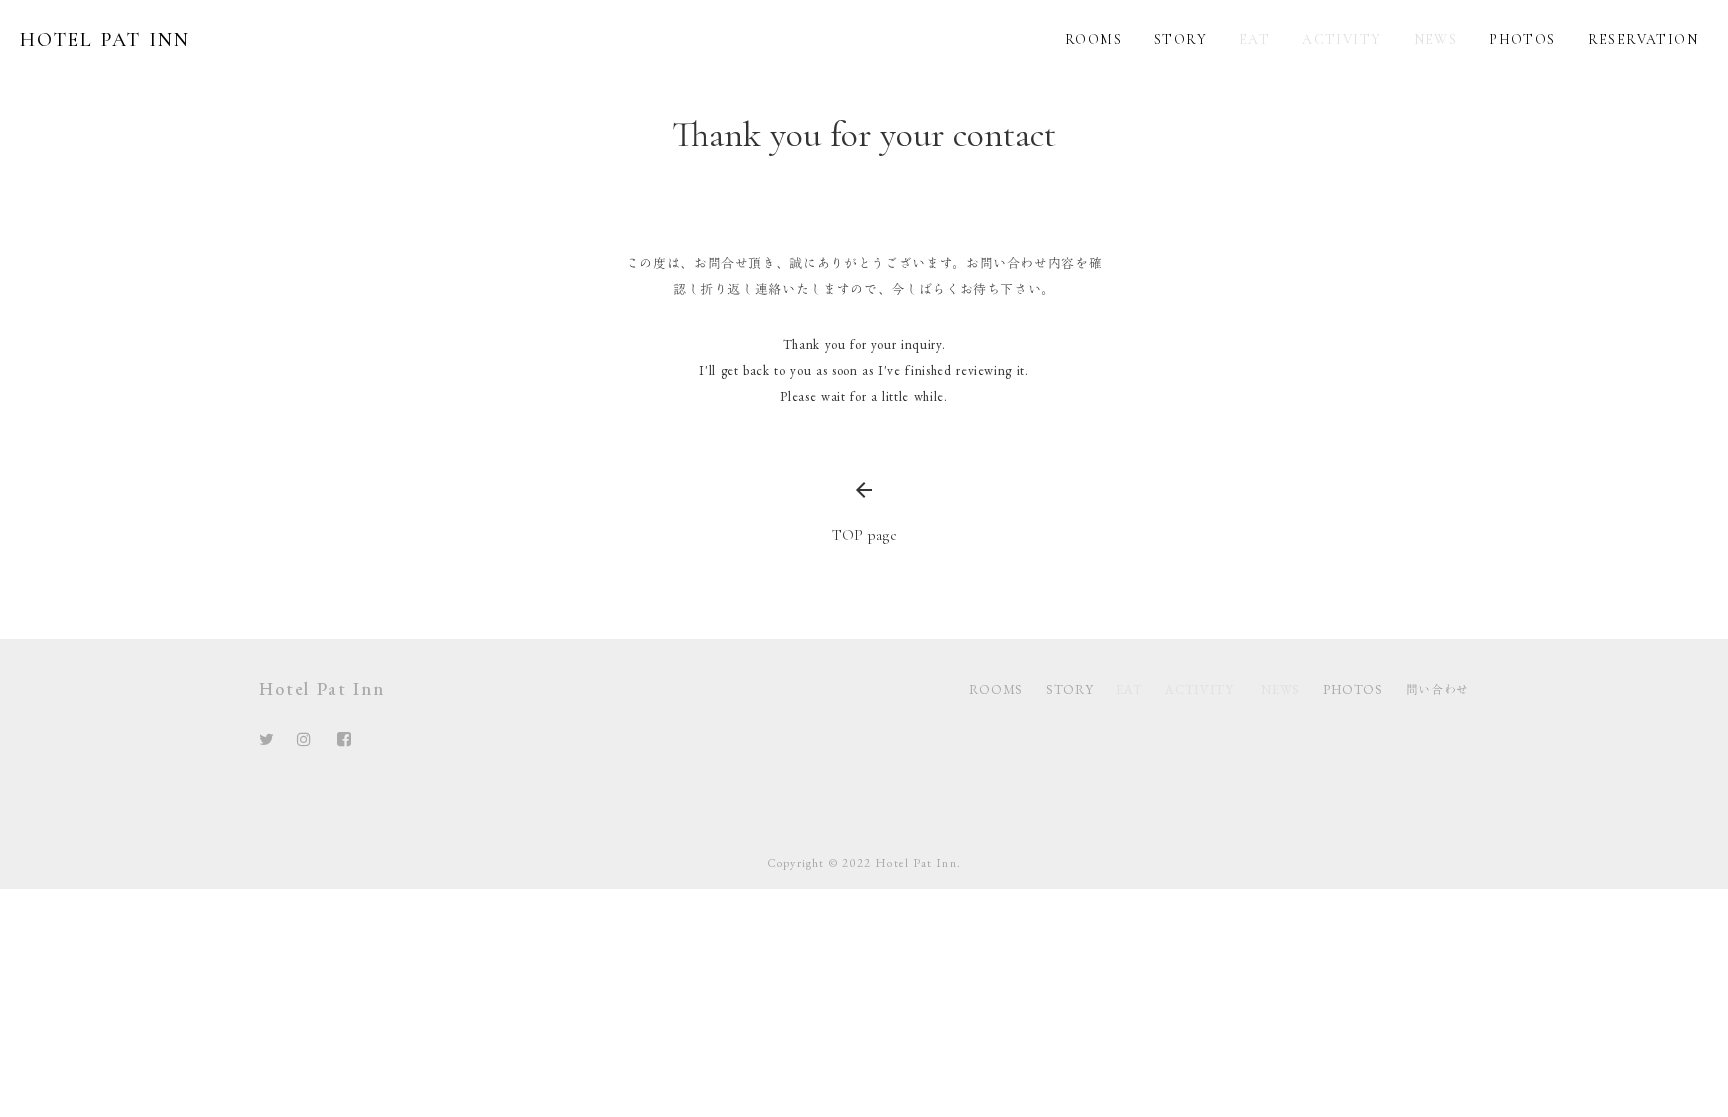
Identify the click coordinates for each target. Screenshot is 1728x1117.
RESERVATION (1643, 39)
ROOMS (996, 689)
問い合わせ (1437, 689)
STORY (1069, 689)
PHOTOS (1353, 689)
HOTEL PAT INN (105, 40)
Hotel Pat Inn (321, 688)
